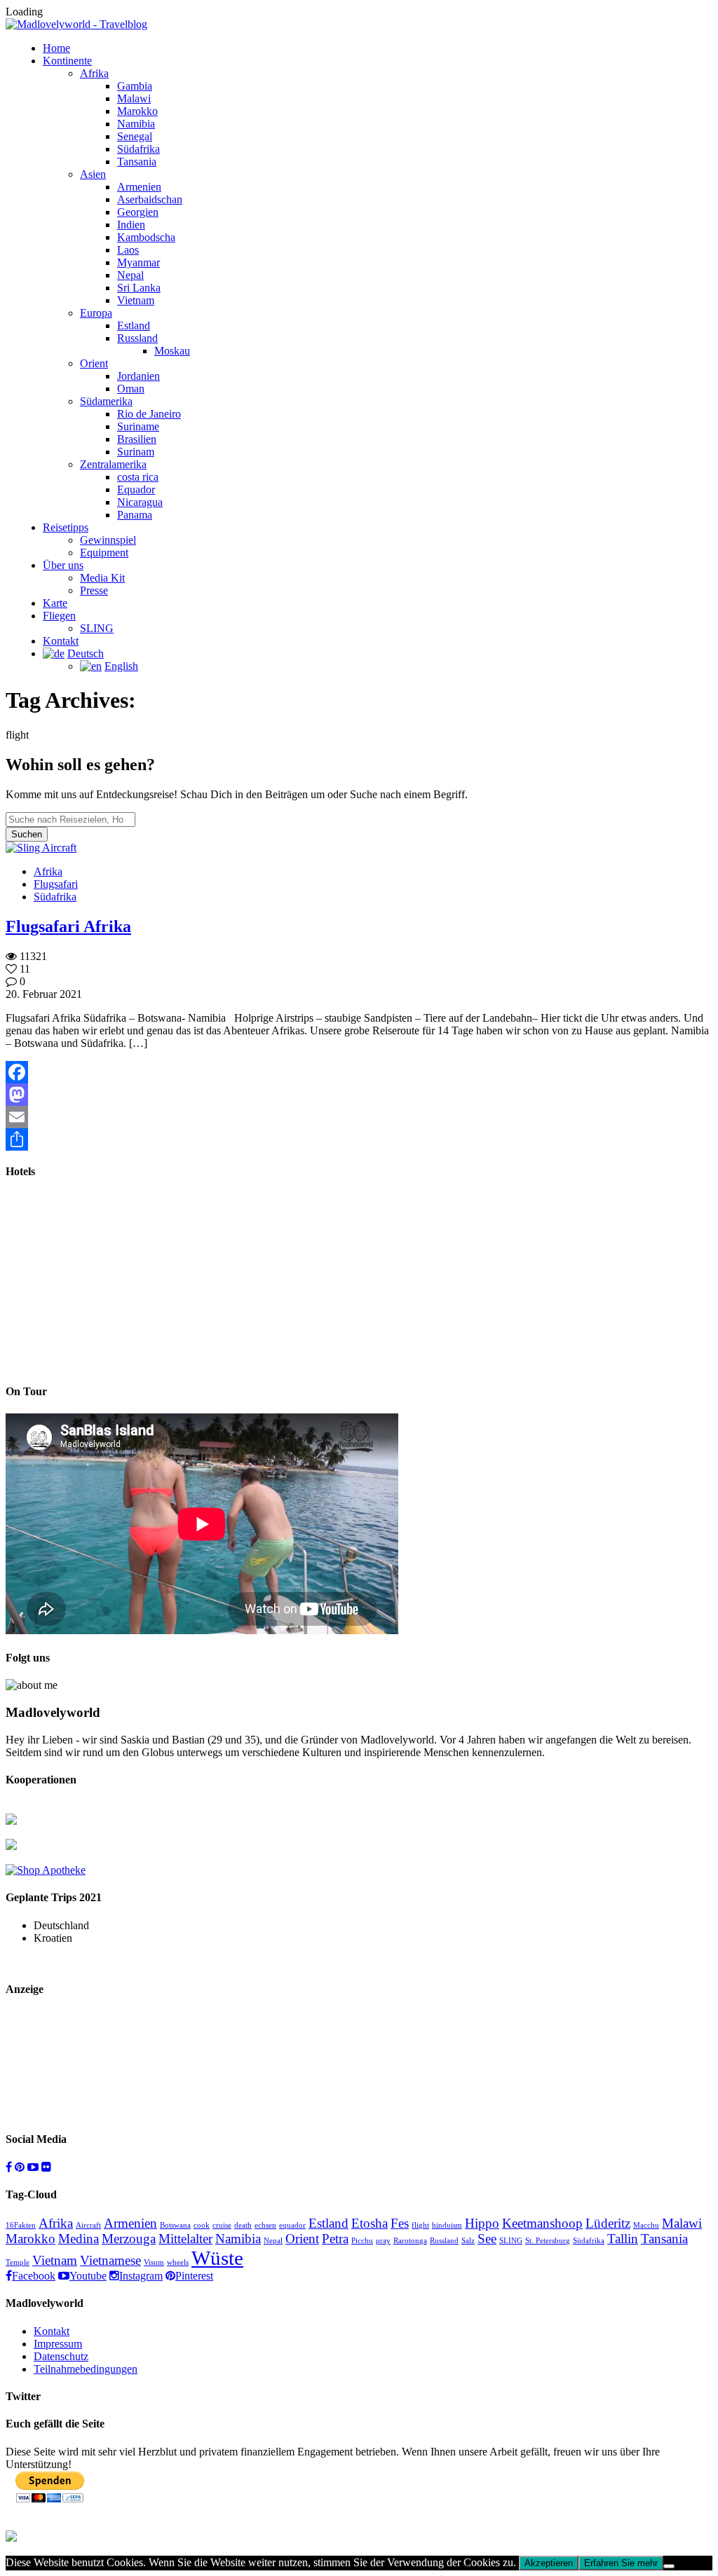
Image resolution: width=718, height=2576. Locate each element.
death (243, 2225)
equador (292, 2225)
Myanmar (138, 262)
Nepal (130, 275)
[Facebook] (359, 1072)
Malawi (134, 98)
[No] (669, 2566)
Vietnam (136, 300)
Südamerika (106, 401)
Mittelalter (185, 2239)
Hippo (482, 2223)
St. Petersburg (548, 2241)
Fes (400, 2223)
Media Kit (102, 578)
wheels (178, 2262)
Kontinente (67, 61)
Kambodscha (146, 237)
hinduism (447, 2225)
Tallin (623, 2239)
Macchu (646, 2225)
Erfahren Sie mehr (621, 2563)
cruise (222, 2225)
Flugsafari (56, 884)
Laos (128, 250)
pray (383, 2241)
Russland (137, 338)
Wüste (217, 2258)
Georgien (138, 212)
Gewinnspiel (108, 540)
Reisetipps (66, 527)
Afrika (94, 73)
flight (420, 2225)
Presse (94, 590)
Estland (134, 326)
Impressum (58, 2344)
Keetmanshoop (542, 2223)
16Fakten (21, 2225)
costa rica (138, 477)
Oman (131, 389)
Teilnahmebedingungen (86, 2369)
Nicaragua (140, 502)
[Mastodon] (359, 1095)
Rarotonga (410, 2241)
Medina (79, 2239)
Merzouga (129, 2239)
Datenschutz (61, 2356)
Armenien (139, 187)
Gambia (135, 86)
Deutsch (86, 653)
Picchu (362, 2241)
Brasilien (137, 439)
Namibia (136, 124)
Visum (154, 2262)
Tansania (137, 162)
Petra (335, 2239)
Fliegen (59, 616)
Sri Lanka (139, 288)
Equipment (104, 553)
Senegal (135, 136)
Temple (18, 2262)
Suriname (138, 426)
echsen (265, 2225)
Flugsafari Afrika (68, 926)
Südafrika (138, 149)
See (487, 2239)
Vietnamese (110, 2260)
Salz (468, 2241)
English (121, 666)
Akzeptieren (549, 2563)
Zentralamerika (113, 464)
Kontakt (61, 641)
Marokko (137, 111)
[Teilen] (359, 1139)
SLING (97, 628)
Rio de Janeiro (149, 414)
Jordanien (138, 376)
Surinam (136, 452)
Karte (55, 603)
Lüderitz (608, 2223)
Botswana (175, 2225)
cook (202, 2225)
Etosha (370, 2223)
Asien (93, 174)
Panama (135, 515)
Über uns (63, 565)
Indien (131, 225)
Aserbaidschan (150, 199)
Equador (136, 489)
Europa (96, 313)
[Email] (359, 1117)
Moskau (172, 351)
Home (56, 48)
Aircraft (88, 2225)
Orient (94, 363)
